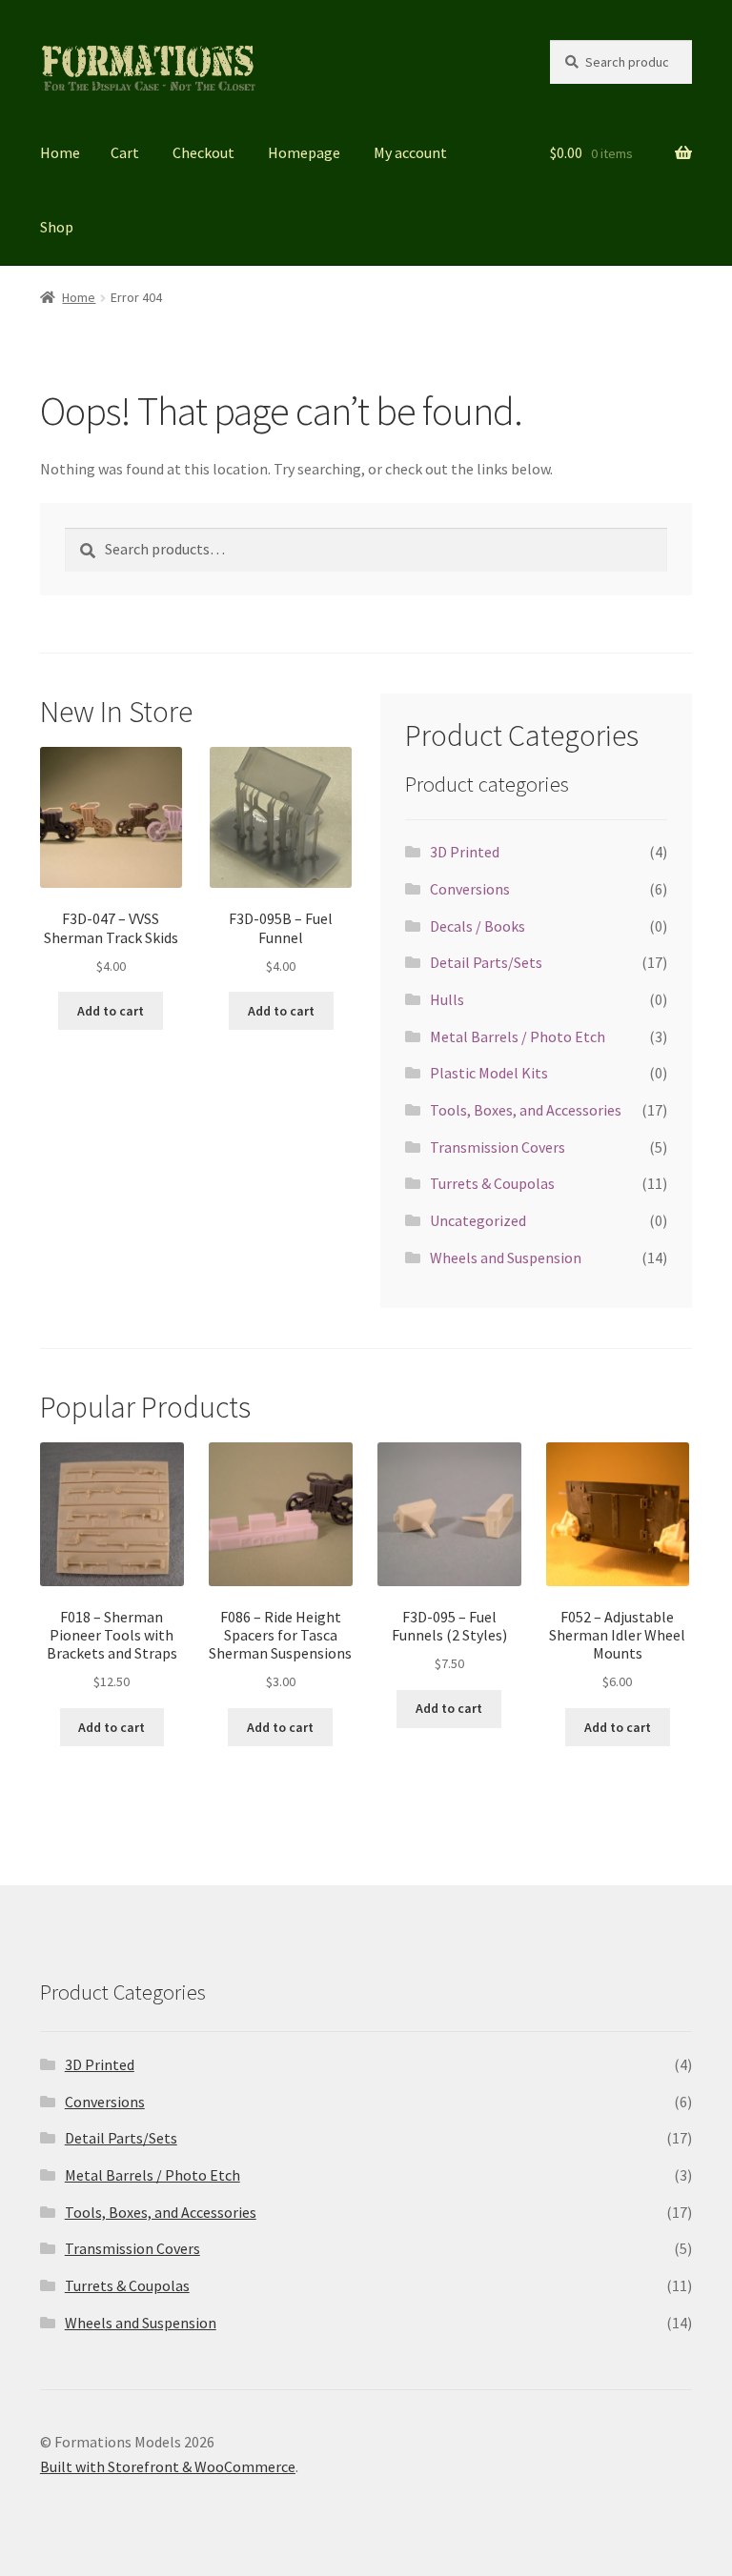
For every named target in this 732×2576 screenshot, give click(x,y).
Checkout (203, 152)
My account (410, 152)
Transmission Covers (498, 1147)
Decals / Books (478, 926)
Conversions (470, 889)
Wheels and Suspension (506, 1258)
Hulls (447, 999)
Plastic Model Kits (489, 1073)
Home (60, 152)
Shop (57, 227)
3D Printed (465, 852)
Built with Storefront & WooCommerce (168, 2466)
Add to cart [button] (111, 1011)
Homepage (304, 152)
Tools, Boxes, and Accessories (526, 1110)
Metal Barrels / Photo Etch (518, 1036)
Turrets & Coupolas (492, 1183)
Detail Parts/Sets (486, 962)
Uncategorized (478, 1220)
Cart (125, 152)
